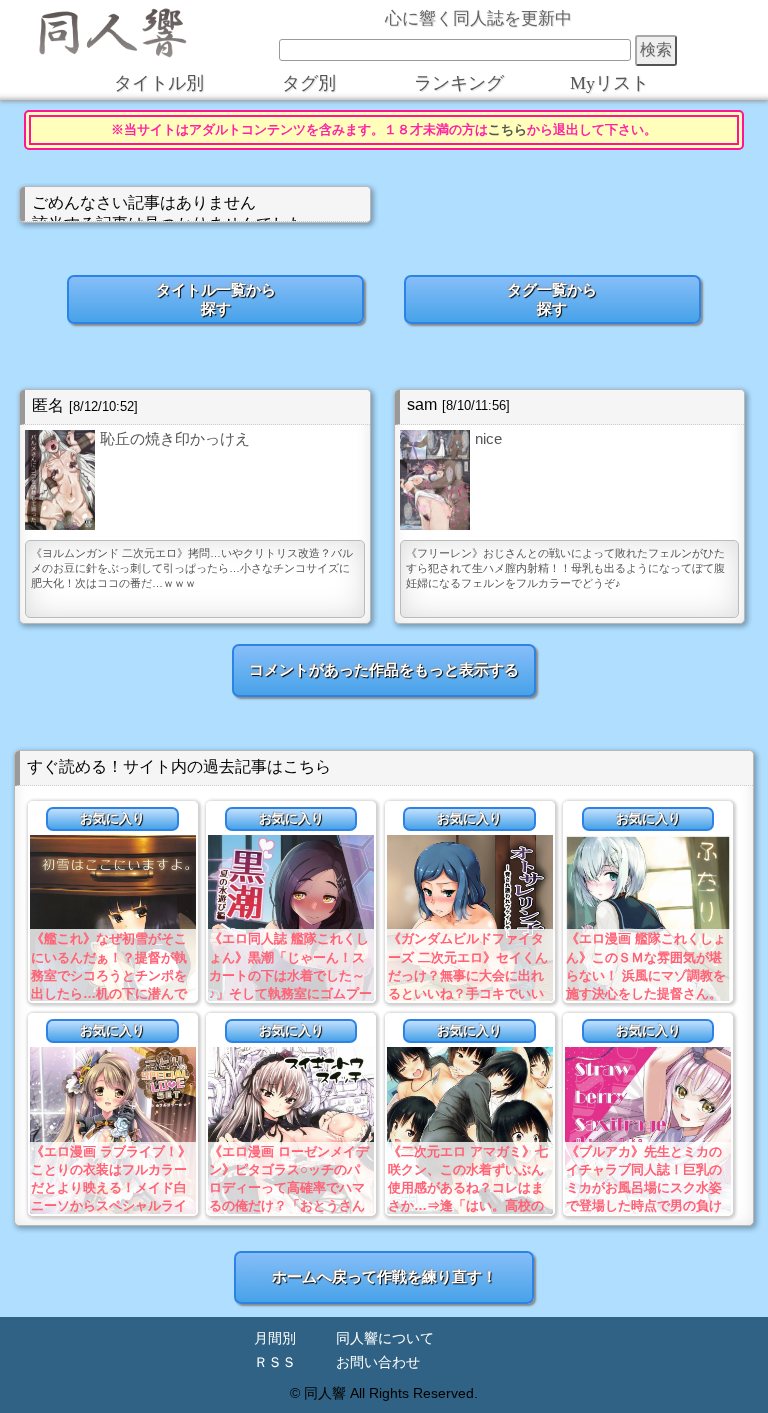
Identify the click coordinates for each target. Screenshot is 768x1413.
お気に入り (112, 818)
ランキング (459, 83)
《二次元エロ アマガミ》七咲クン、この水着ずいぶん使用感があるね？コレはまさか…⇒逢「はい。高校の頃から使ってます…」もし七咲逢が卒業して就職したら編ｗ (468, 1206)
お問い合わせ (378, 1362)
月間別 (275, 1338)
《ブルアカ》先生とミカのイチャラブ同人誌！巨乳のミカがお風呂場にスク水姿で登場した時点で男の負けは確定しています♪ (644, 1188)
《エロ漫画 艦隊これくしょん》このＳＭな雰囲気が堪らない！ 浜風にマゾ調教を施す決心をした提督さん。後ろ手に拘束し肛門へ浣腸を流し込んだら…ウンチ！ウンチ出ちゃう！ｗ (646, 993)
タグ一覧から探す (552, 299)
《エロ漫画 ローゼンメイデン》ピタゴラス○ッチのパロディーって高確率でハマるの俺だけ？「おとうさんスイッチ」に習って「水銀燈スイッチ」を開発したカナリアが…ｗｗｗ (289, 1206)
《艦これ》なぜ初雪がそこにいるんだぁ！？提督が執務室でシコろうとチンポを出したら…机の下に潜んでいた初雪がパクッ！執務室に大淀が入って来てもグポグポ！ (109, 993)
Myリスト (609, 83)
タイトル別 (159, 83)
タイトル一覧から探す (216, 299)
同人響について (385, 1338)
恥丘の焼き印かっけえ (175, 438)
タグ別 (309, 83)
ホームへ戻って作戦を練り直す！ (384, 1276)
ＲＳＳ (275, 1362)
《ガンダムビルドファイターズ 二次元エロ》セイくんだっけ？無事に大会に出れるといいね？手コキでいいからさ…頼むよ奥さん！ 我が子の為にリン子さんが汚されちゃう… (468, 993)
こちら (507, 130)
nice (488, 438)
